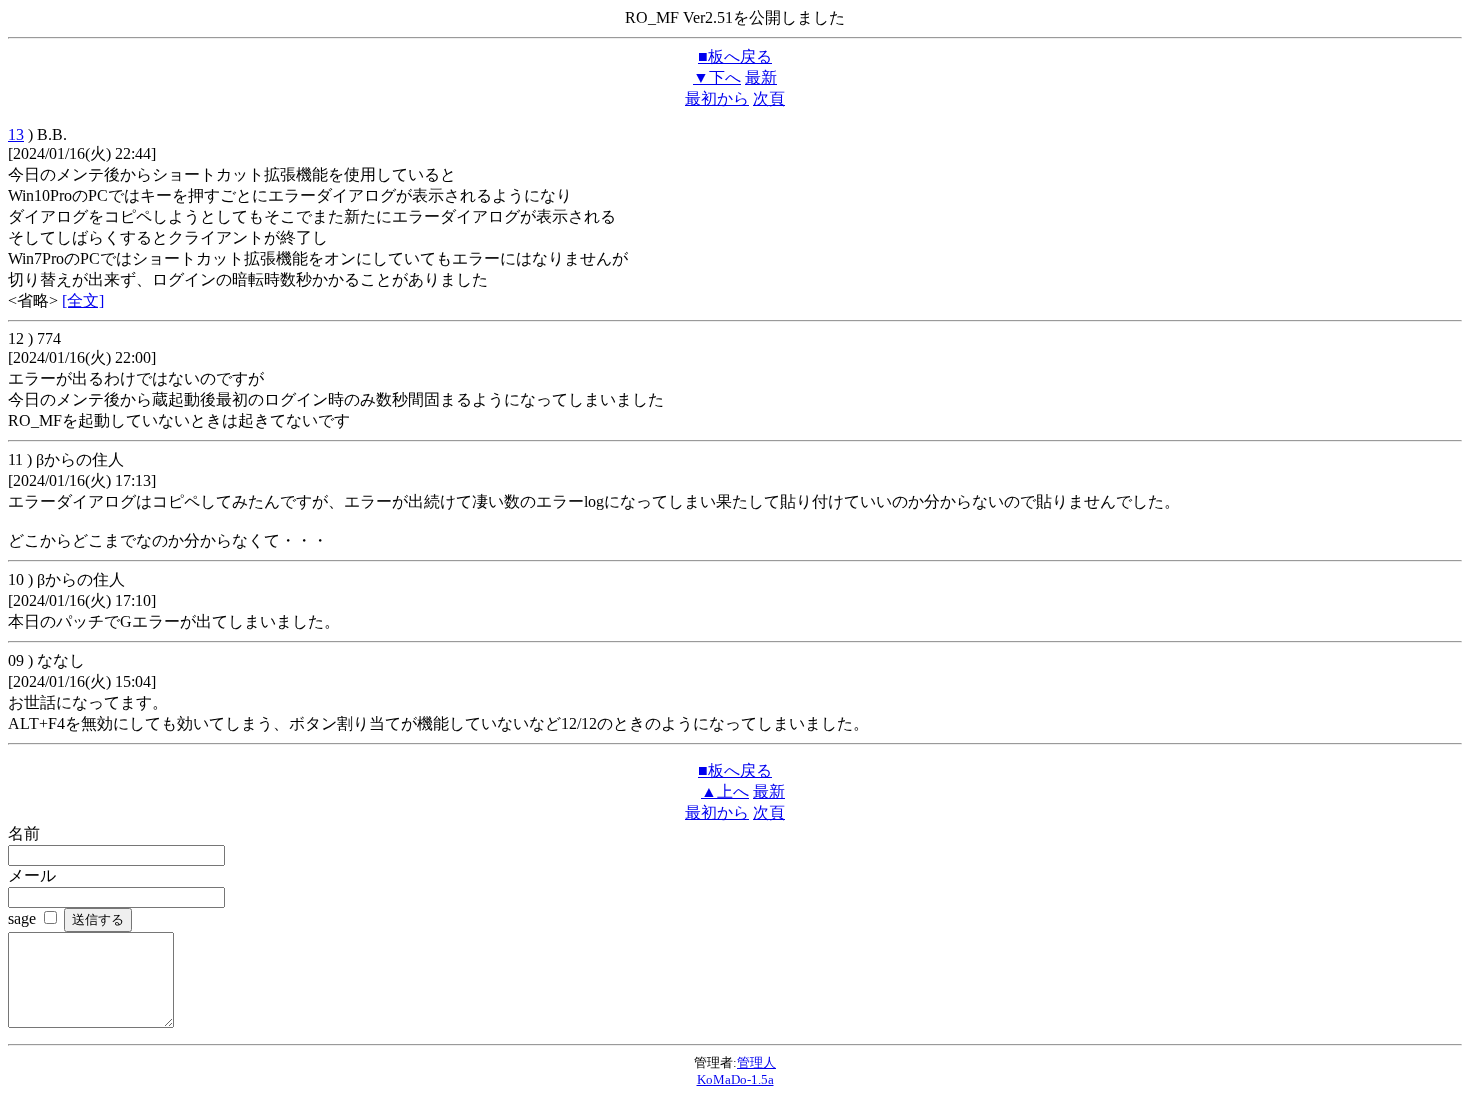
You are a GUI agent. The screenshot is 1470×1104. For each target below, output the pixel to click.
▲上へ (725, 791)
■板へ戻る (735, 56)
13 (16, 134)
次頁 (769, 98)
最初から (717, 98)
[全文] (83, 300)
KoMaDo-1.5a (735, 1079)
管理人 (756, 1062)
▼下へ (717, 77)
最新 (761, 77)
